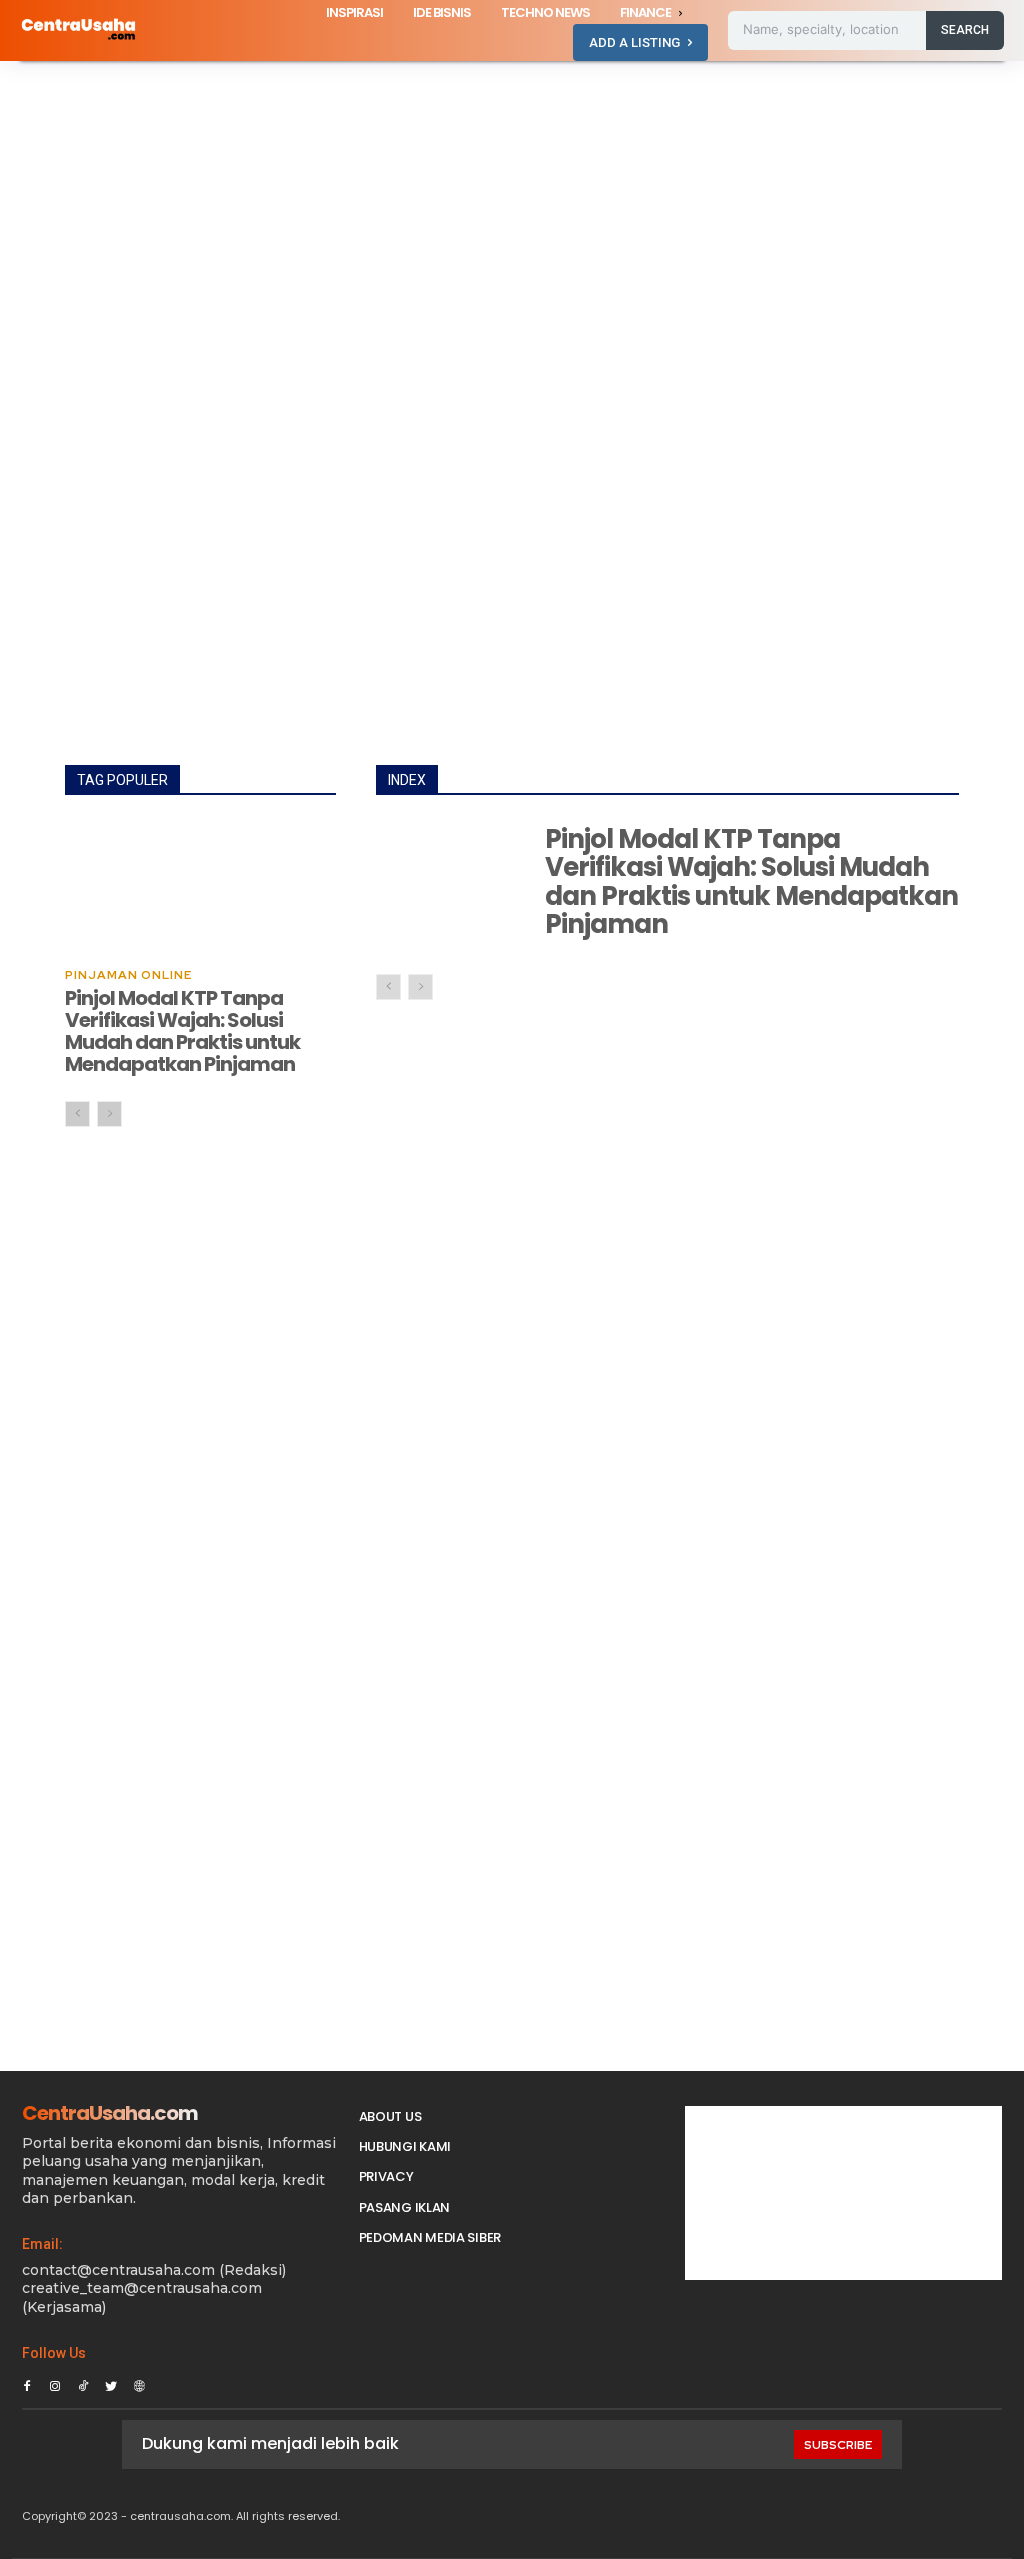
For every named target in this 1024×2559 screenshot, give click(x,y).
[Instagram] (55, 2384)
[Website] (139, 2384)
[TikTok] (83, 2384)
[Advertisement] (512, 209)
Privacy (386, 2176)
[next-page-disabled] (109, 1114)
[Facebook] (27, 2384)
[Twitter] (111, 2384)
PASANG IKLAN (404, 2207)
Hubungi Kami (405, 2146)
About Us (390, 2116)
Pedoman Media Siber (430, 2237)
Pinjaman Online (128, 975)
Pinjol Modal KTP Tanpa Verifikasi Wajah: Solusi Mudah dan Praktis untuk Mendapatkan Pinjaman (182, 1031)
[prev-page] (77, 1114)
